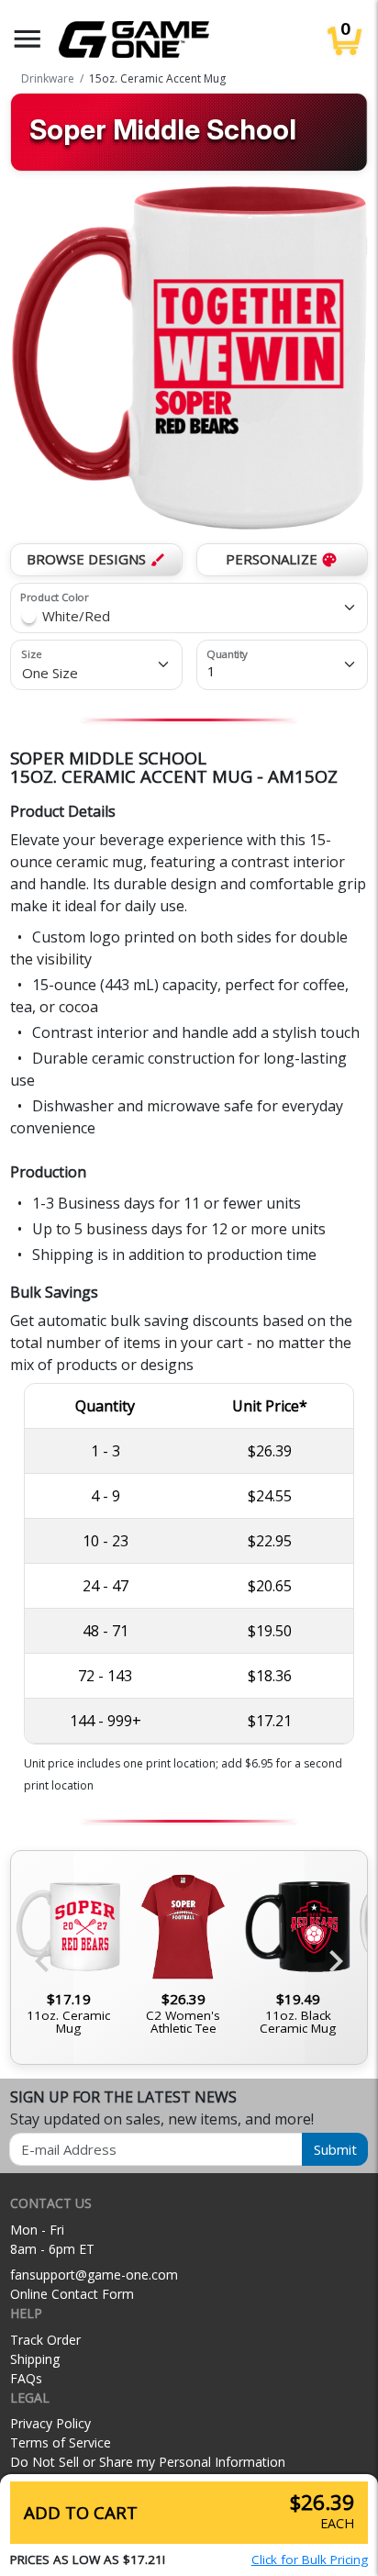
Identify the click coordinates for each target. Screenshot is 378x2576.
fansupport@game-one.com (94, 2275)
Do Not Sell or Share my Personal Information (148, 2462)
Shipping (35, 2359)
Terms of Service (61, 2442)
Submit (335, 2149)
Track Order (45, 2340)
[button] (28, 39)
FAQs (26, 2378)
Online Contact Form (72, 2294)
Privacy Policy (50, 2423)
